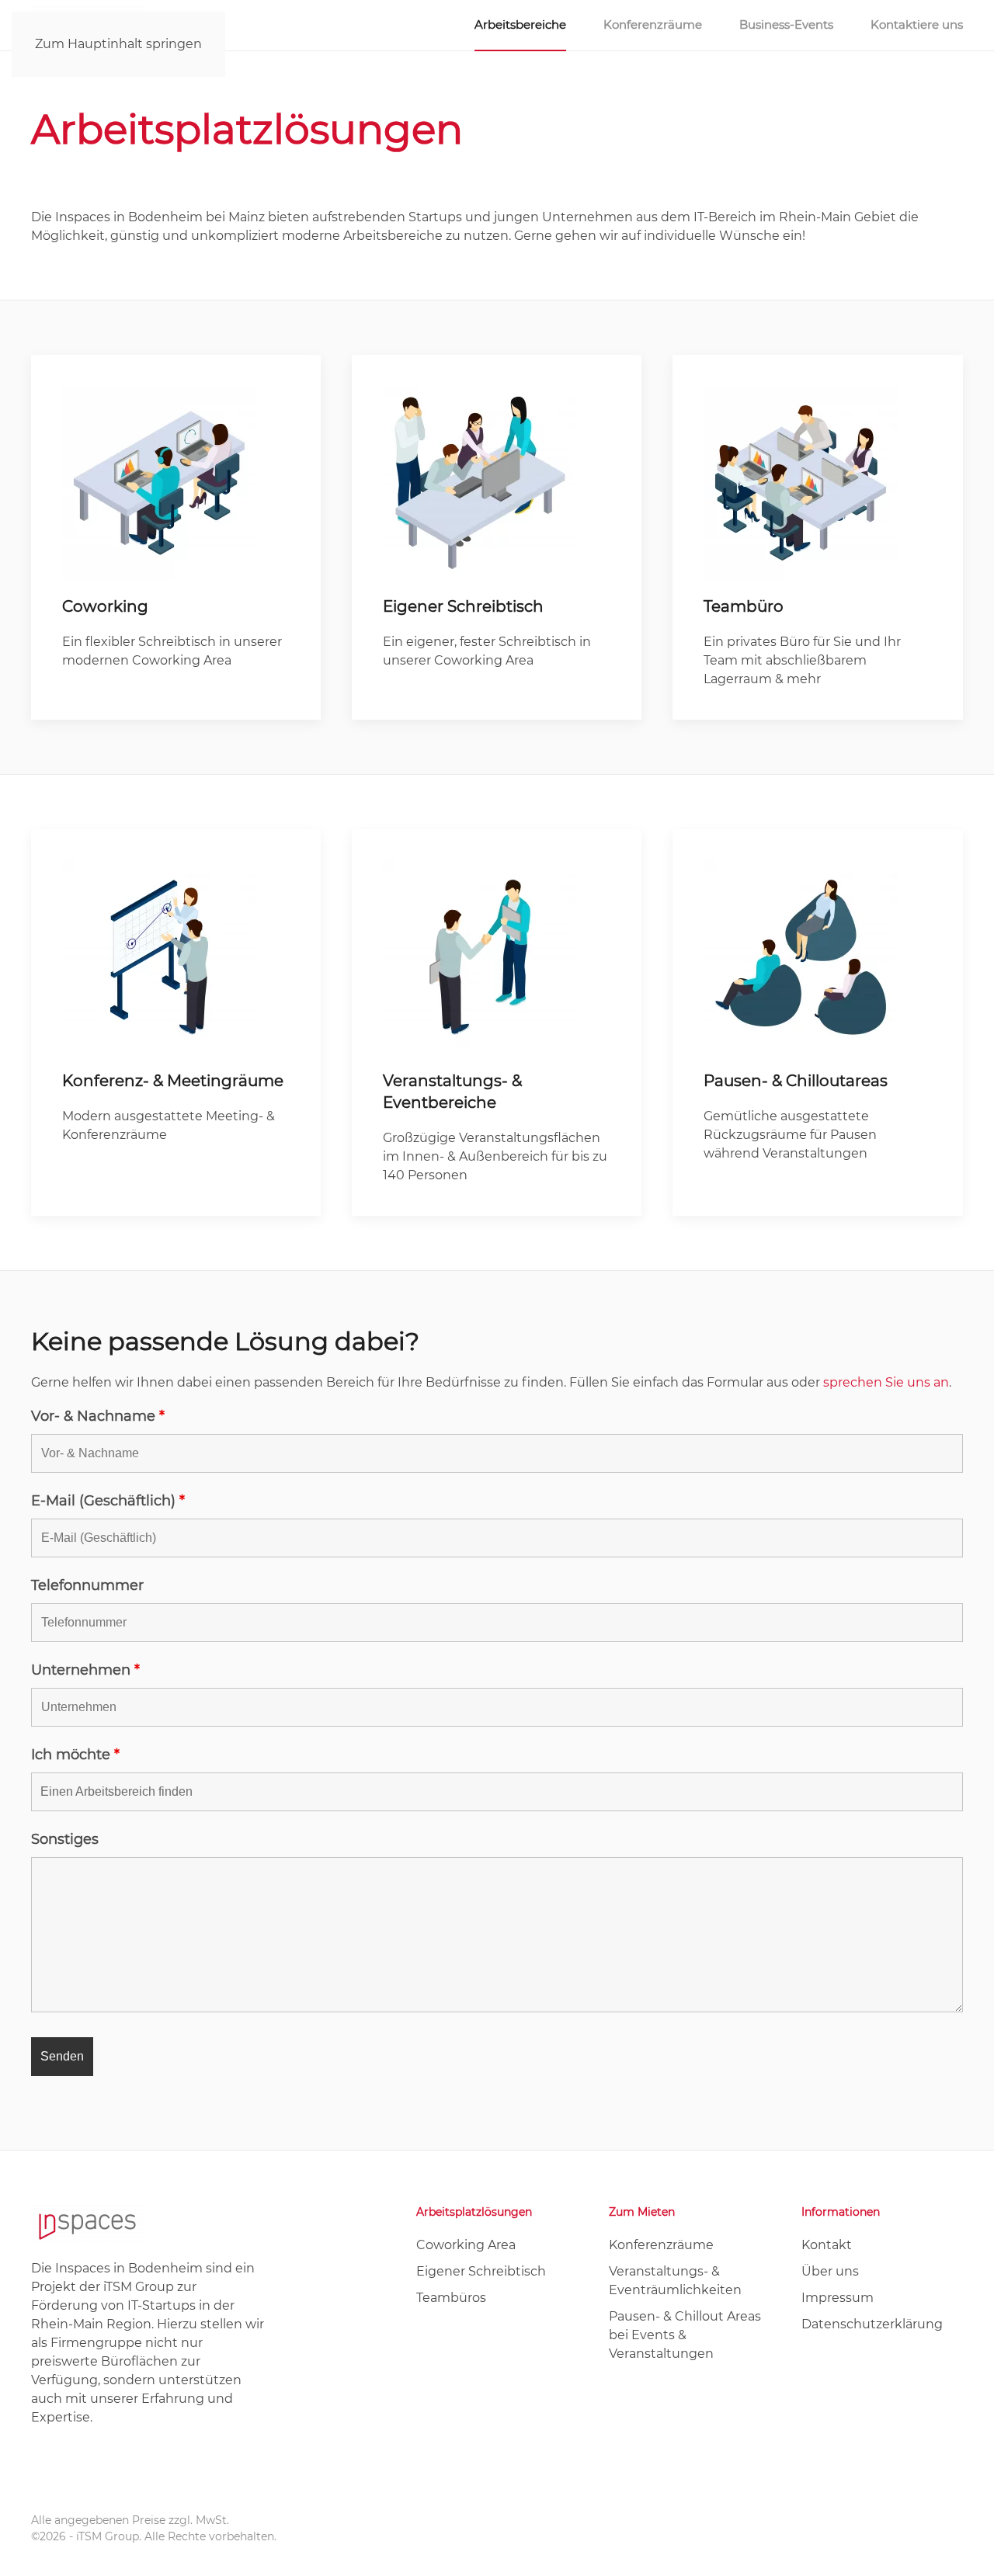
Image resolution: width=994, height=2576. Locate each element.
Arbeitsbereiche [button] (520, 24)
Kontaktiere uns (917, 24)
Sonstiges (65, 1839)
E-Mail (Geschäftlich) (108, 1501)
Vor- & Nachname (98, 1416)
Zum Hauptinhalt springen (118, 44)
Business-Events (786, 24)
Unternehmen (85, 1670)
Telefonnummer (87, 1585)
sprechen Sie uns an (886, 1382)
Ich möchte (75, 1755)
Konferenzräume (653, 24)
